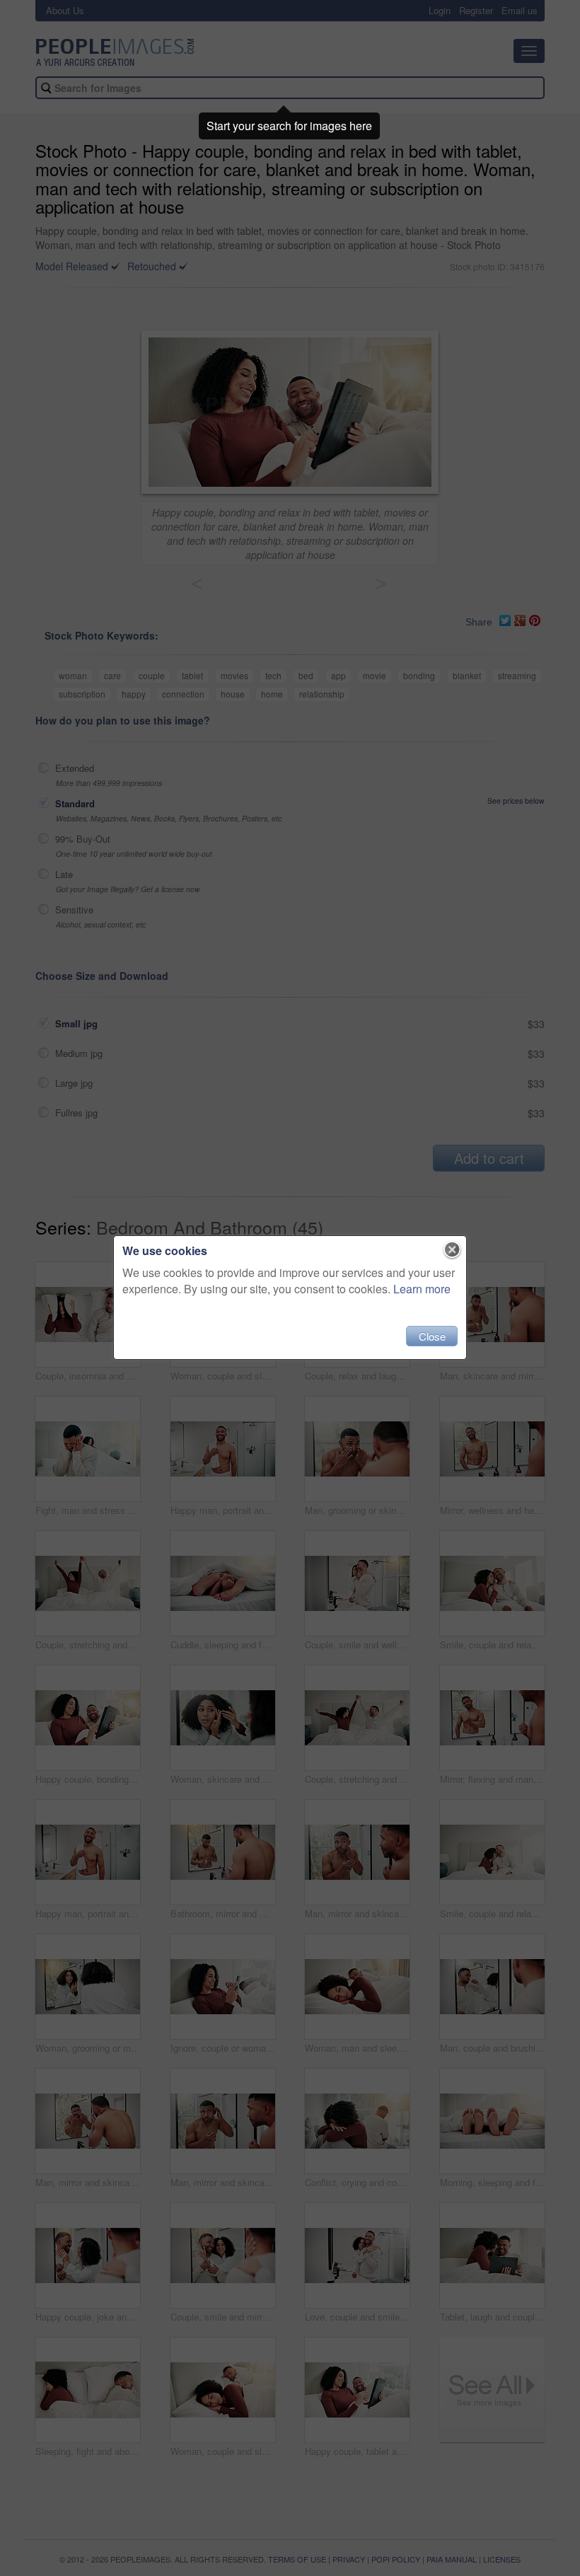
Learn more (422, 1289)
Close (432, 1336)
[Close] (452, 1250)
